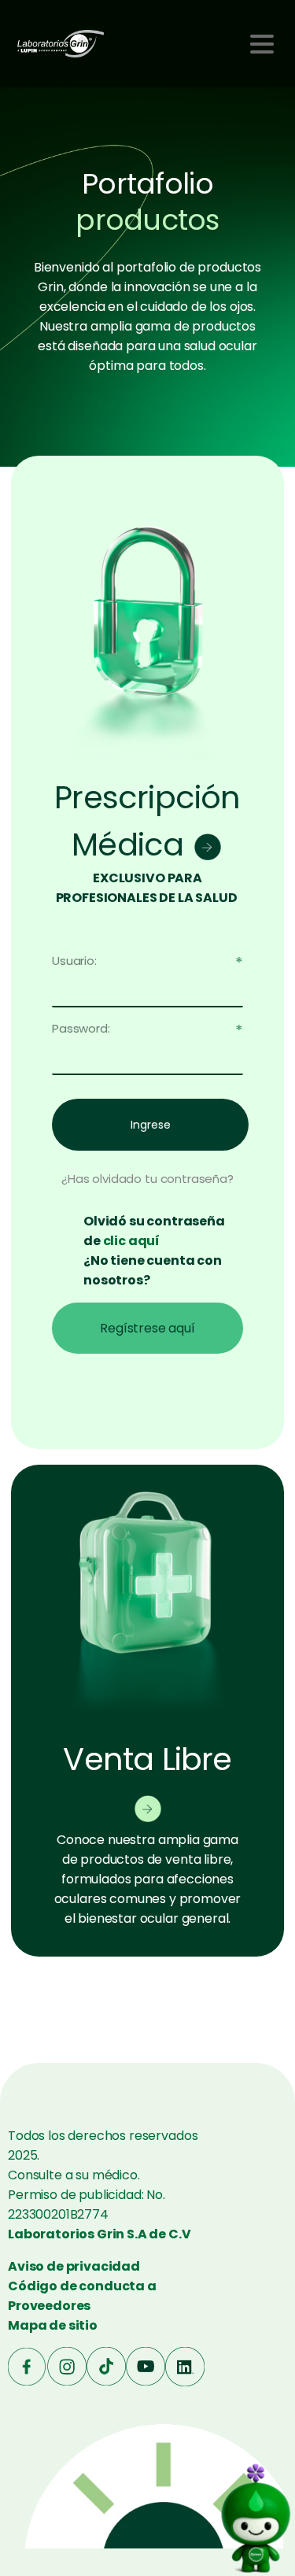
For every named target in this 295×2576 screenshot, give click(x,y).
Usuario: (74, 961)
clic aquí (132, 1241)
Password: (81, 1028)
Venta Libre (147, 1759)
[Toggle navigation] (262, 44)
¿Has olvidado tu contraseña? (147, 1179)
